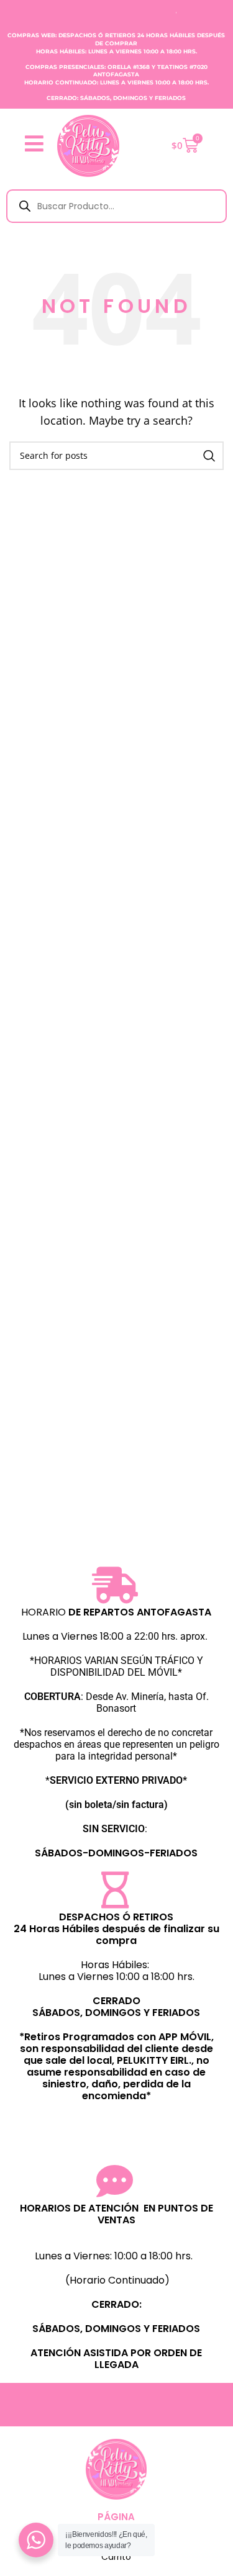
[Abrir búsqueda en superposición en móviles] (116, 206)
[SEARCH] (209, 456)
